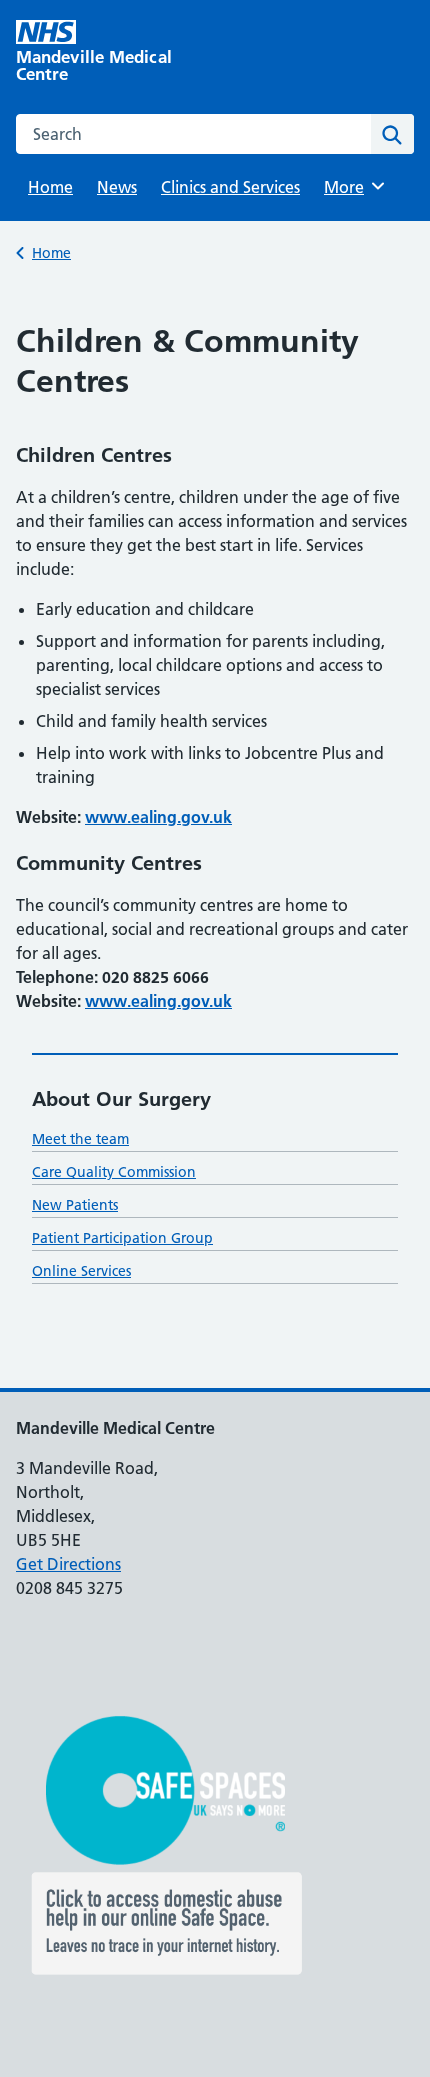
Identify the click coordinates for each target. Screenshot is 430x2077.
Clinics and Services (230, 187)
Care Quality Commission (114, 1172)
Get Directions (68, 1564)
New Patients (75, 1205)
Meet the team (80, 1139)
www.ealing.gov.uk (158, 817)
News (117, 187)
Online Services (81, 1271)
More (351, 187)
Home (50, 187)
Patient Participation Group (122, 1238)
